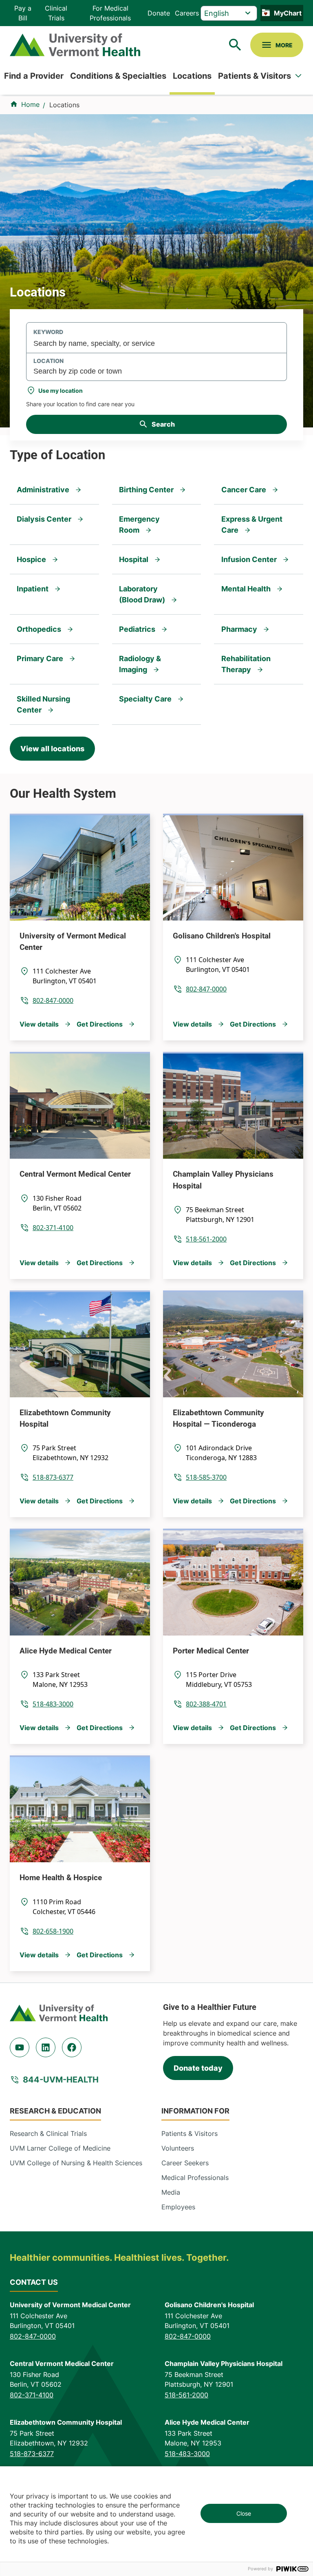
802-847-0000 (53, 1000)
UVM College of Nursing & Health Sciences (76, 2163)
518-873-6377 (53, 1477)
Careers (187, 13)
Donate (159, 13)
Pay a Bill (23, 13)
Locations (192, 76)
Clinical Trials (56, 13)
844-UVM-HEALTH (61, 2080)
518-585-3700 (206, 1477)
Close (244, 2513)
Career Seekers (185, 2163)
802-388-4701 (206, 1704)
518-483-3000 (53, 1704)
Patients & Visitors (255, 76)
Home (30, 104)
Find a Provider (34, 76)
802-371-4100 (53, 1228)
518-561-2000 (206, 1239)
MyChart (288, 13)
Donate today (198, 2068)
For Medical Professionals (110, 13)
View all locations (52, 749)
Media (171, 2192)
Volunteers (178, 2148)
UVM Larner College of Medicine (60, 2148)
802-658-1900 (53, 1931)
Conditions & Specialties (118, 76)
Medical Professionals (195, 2178)
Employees (178, 2207)
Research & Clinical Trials (48, 2133)
